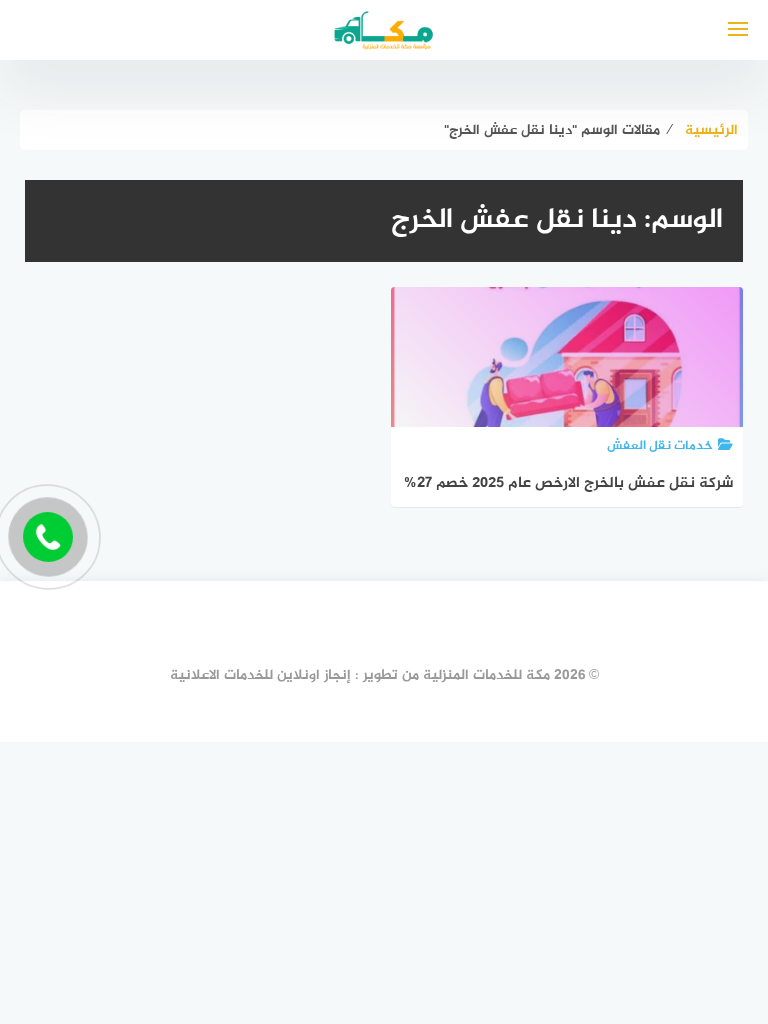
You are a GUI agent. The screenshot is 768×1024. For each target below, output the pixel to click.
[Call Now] (48, 537)
